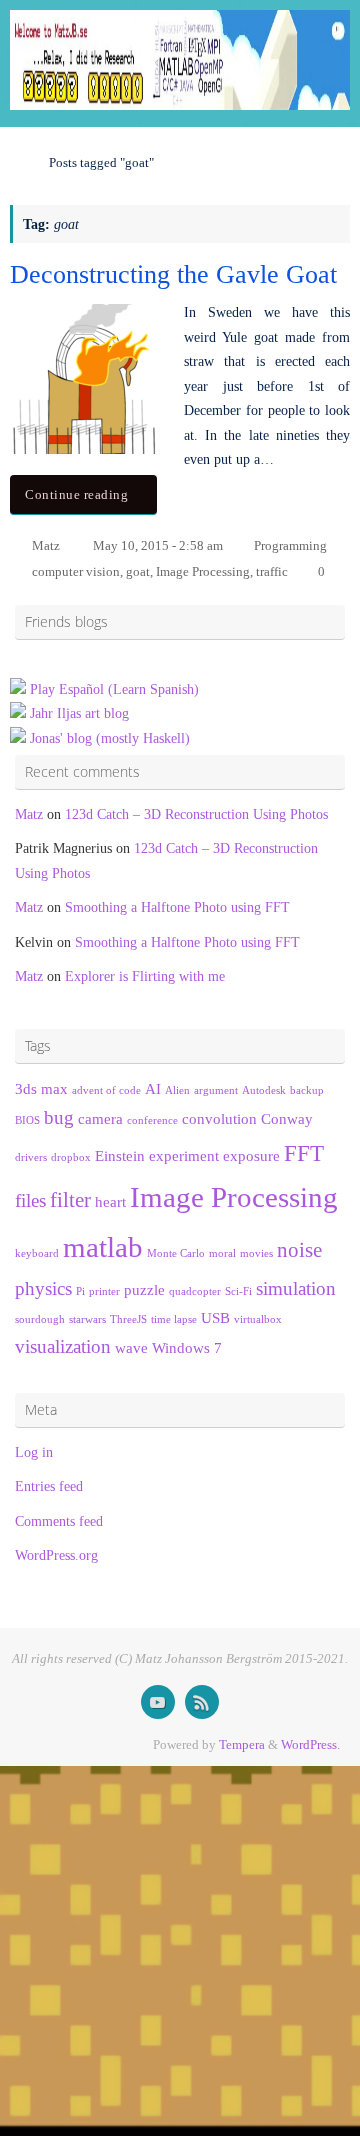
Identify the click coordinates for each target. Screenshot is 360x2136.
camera (100, 1118)
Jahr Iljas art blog (79, 713)
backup (307, 1090)
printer (104, 1291)
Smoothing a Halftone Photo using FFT (177, 907)
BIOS (27, 1120)
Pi (80, 1291)
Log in (34, 1452)
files (30, 1200)
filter (70, 1200)
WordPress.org (56, 1555)
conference (152, 1120)
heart (110, 1201)
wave (131, 1347)
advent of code (106, 1090)
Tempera (242, 1744)
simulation (296, 1288)
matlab (103, 1247)
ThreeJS (128, 1319)
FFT (304, 1153)
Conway (287, 1118)
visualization (63, 1346)
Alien (177, 1090)
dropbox (71, 1157)
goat (138, 571)
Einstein (120, 1155)
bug (59, 1117)
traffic (272, 571)
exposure (251, 1155)
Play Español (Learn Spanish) (114, 689)
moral (222, 1253)
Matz (46, 545)
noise (299, 1250)
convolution (219, 1118)
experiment (184, 1155)
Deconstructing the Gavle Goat (173, 274)
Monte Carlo (176, 1253)
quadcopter (195, 1291)
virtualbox (258, 1319)
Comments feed (59, 1521)
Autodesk (264, 1090)
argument (216, 1090)
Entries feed (49, 1486)
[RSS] (202, 1702)
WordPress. (310, 1744)
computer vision (76, 571)
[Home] (19, 162)
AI (153, 1088)
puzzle (144, 1289)
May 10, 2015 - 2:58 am (158, 545)
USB (215, 1317)
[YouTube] (158, 1702)
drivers (31, 1157)
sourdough (40, 1319)
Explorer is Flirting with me (145, 976)
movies (256, 1253)
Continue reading (76, 494)
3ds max (41, 1088)
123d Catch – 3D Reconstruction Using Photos (196, 814)
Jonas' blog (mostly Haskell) (110, 738)
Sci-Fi (238, 1291)
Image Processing (203, 571)
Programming (290, 545)
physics (43, 1288)
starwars (87, 1319)
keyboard (37, 1253)
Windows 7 (187, 1347)
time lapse (174, 1319)
